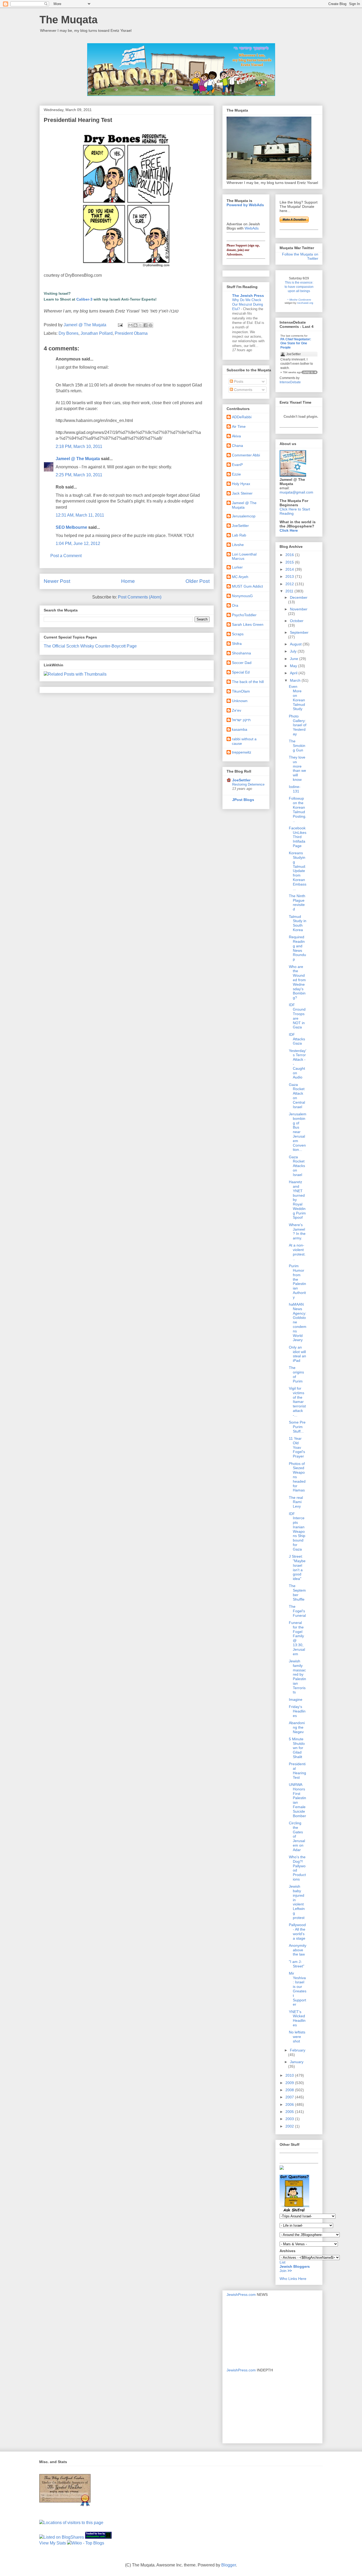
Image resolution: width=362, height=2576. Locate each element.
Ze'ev (237, 710)
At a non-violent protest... (297, 1252)
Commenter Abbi (246, 455)
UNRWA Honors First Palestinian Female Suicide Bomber (297, 1800)
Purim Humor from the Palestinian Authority (297, 1282)
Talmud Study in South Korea (298, 923)
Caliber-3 (84, 299)
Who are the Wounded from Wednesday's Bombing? (297, 982)
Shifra (237, 644)
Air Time (239, 426)
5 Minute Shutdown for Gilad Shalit (297, 1748)
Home (128, 581)
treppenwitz (242, 752)
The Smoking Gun (297, 746)
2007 (290, 2097)
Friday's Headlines (297, 1711)
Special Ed (241, 672)
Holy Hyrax (241, 484)
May (294, 666)
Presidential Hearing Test (297, 1771)
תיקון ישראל (241, 720)
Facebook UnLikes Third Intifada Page (298, 837)
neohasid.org (305, 303)
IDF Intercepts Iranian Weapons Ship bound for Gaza (297, 1531)
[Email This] (130, 325)
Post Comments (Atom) (140, 597)
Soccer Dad (242, 663)
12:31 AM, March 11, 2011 (80, 515)
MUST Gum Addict (247, 586)
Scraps (238, 634)
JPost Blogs (243, 800)
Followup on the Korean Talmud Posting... (298, 809)
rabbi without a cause (244, 741)
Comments (243, 390)
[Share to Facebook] (145, 325)
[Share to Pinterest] (151, 325)
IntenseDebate (290, 382)
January (297, 2062)
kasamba (240, 729)
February (298, 2050)
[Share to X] (140, 325)
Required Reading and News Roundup (297, 948)
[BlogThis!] (135, 325)
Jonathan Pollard (97, 333)
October (297, 621)
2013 (290, 576)
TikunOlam (241, 691)
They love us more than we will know (297, 768)
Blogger (229, 2565)
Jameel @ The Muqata (78, 459)
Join (284, 2271)
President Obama (131, 333)
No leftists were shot (297, 2037)
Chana (237, 446)
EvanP (237, 465)
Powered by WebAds (245, 205)
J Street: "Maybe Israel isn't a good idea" (297, 1567)
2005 (290, 2112)
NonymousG (242, 596)
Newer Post (57, 581)
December (299, 597)
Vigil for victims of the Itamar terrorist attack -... (297, 1402)
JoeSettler (240, 526)
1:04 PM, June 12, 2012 (78, 543)
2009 (290, 2083)
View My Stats (53, 2543)
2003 (290, 2119)
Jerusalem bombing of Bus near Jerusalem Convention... (298, 1132)
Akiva (236, 436)
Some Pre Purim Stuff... (297, 1427)
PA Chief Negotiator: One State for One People (296, 343)
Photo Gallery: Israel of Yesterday (298, 725)
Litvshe (238, 545)
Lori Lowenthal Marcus (244, 556)
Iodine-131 (295, 789)
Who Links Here (293, 2279)
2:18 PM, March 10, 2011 (79, 446)
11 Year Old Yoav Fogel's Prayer (297, 1447)
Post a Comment (66, 556)
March (296, 680)
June (295, 659)
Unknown (240, 701)
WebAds (252, 228)
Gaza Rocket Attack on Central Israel (297, 1096)
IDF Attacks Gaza (297, 1039)
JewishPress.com (241, 2295)
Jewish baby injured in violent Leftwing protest (297, 1902)
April (294, 673)
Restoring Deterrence (248, 784)
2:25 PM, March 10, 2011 (79, 475)
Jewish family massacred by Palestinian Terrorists (297, 1677)
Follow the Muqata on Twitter (300, 256)
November (299, 609)
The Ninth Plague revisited (297, 902)
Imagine (296, 1699)
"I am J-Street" (297, 1964)
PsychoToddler (244, 615)
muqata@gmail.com (296, 492)
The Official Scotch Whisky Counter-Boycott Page (90, 646)
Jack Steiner (242, 493)
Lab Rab (239, 535)
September (299, 632)
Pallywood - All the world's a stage (297, 1931)
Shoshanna (241, 653)
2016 (290, 555)
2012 (290, 584)
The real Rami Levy (296, 1502)
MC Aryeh (240, 577)
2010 (290, 2075)
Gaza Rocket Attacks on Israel (297, 1166)
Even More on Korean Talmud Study (297, 698)
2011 (290, 591)
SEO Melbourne (71, 527)
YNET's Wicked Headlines (297, 2018)
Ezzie (236, 474)
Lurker (237, 567)
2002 (290, 2126)
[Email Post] (120, 325)
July (294, 651)
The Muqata (69, 20)
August (296, 644)
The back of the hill (248, 682)
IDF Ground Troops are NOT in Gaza (297, 1016)
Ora (235, 605)
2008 (290, 2090)
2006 (290, 2104)
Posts (238, 381)
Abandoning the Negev (297, 1727)
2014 (290, 569)
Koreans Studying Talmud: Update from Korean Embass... (298, 871)
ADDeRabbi (242, 417)
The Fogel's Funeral (297, 1611)
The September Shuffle (297, 1592)
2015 (290, 562)
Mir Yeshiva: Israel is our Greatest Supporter (298, 1989)
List (282, 2262)
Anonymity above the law (298, 1950)
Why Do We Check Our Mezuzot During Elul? (248, 305)
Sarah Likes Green (248, 624)
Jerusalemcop (244, 516)
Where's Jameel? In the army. (297, 1231)
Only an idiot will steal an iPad (297, 1354)
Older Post (198, 581)
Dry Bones (69, 333)
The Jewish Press (248, 296)
